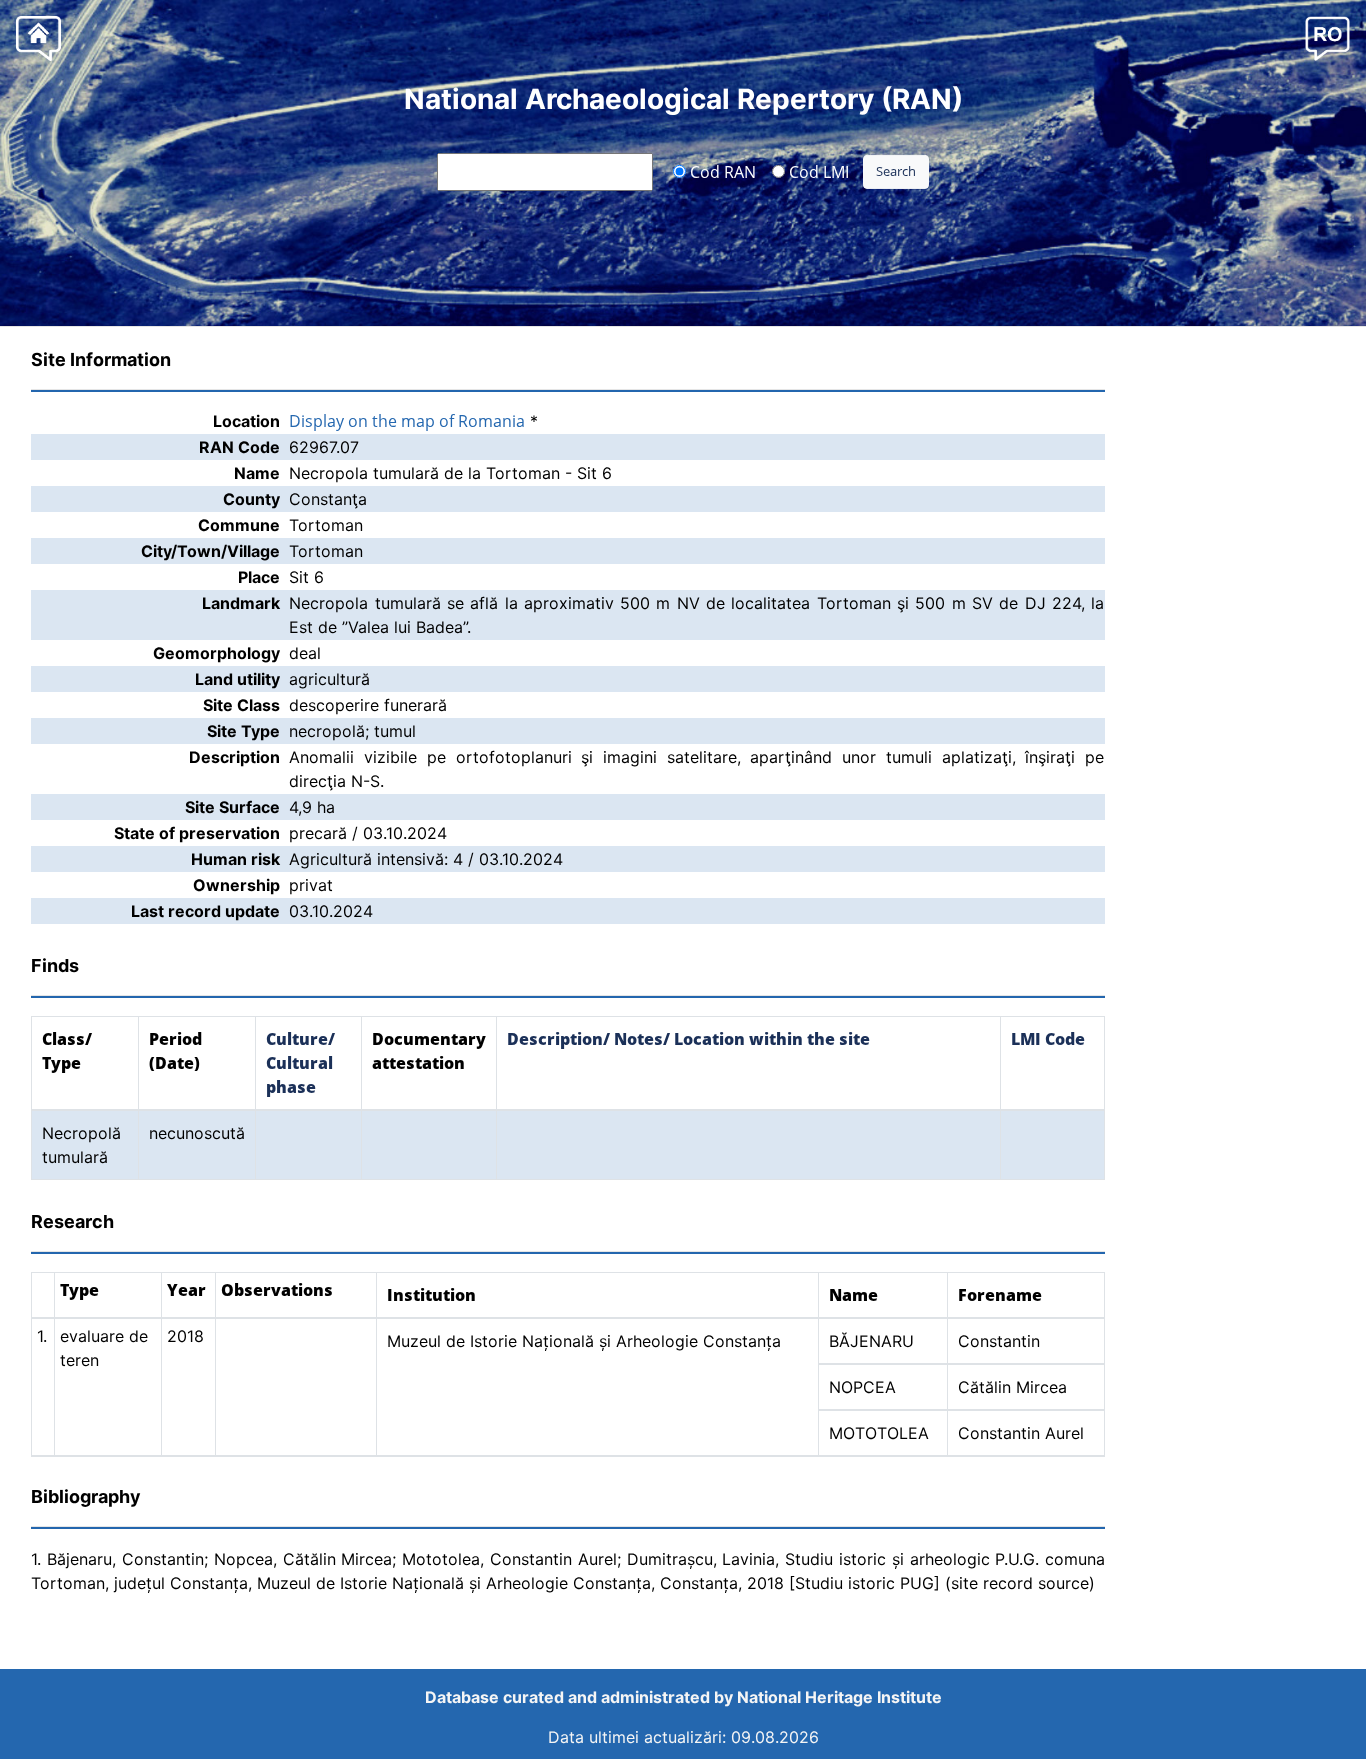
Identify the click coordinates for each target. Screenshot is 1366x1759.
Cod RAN (721, 171)
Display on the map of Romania (407, 421)
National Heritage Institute (839, 1697)
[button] (1327, 37)
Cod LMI (817, 171)
